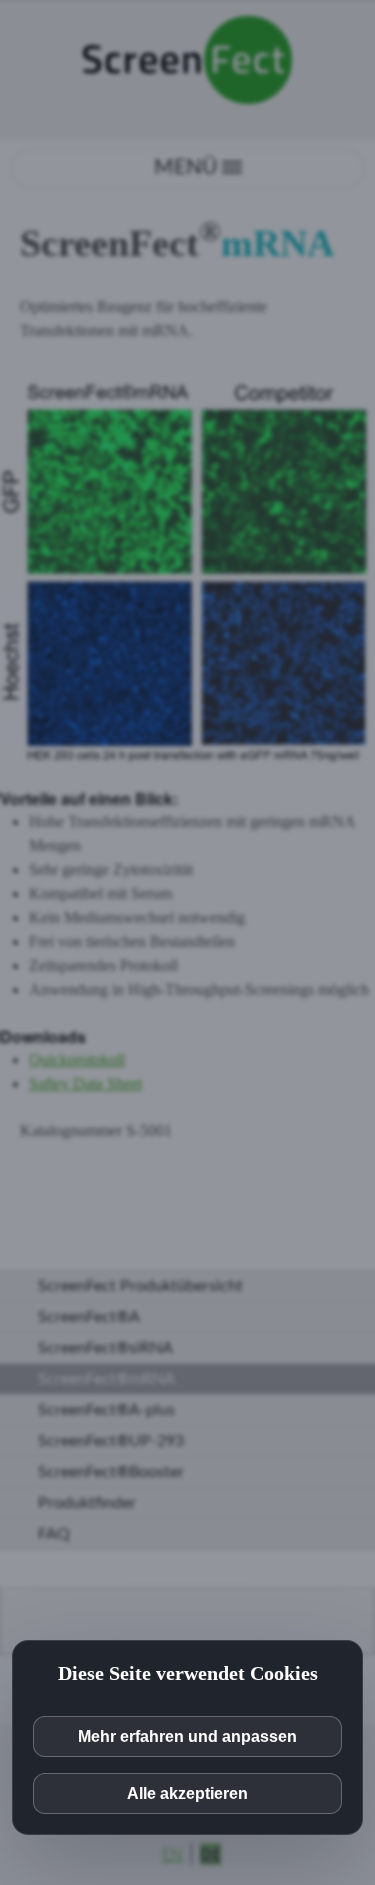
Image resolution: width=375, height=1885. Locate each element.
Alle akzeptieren (187, 1793)
